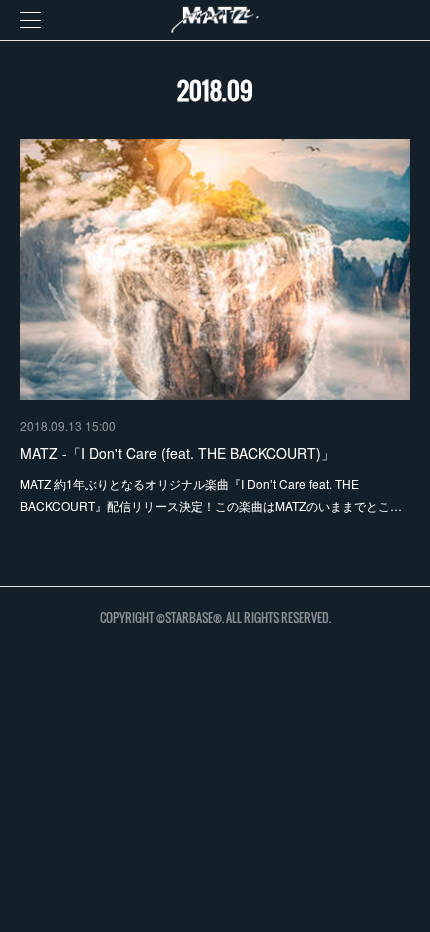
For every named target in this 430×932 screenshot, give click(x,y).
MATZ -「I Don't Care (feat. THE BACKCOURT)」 (177, 453)
